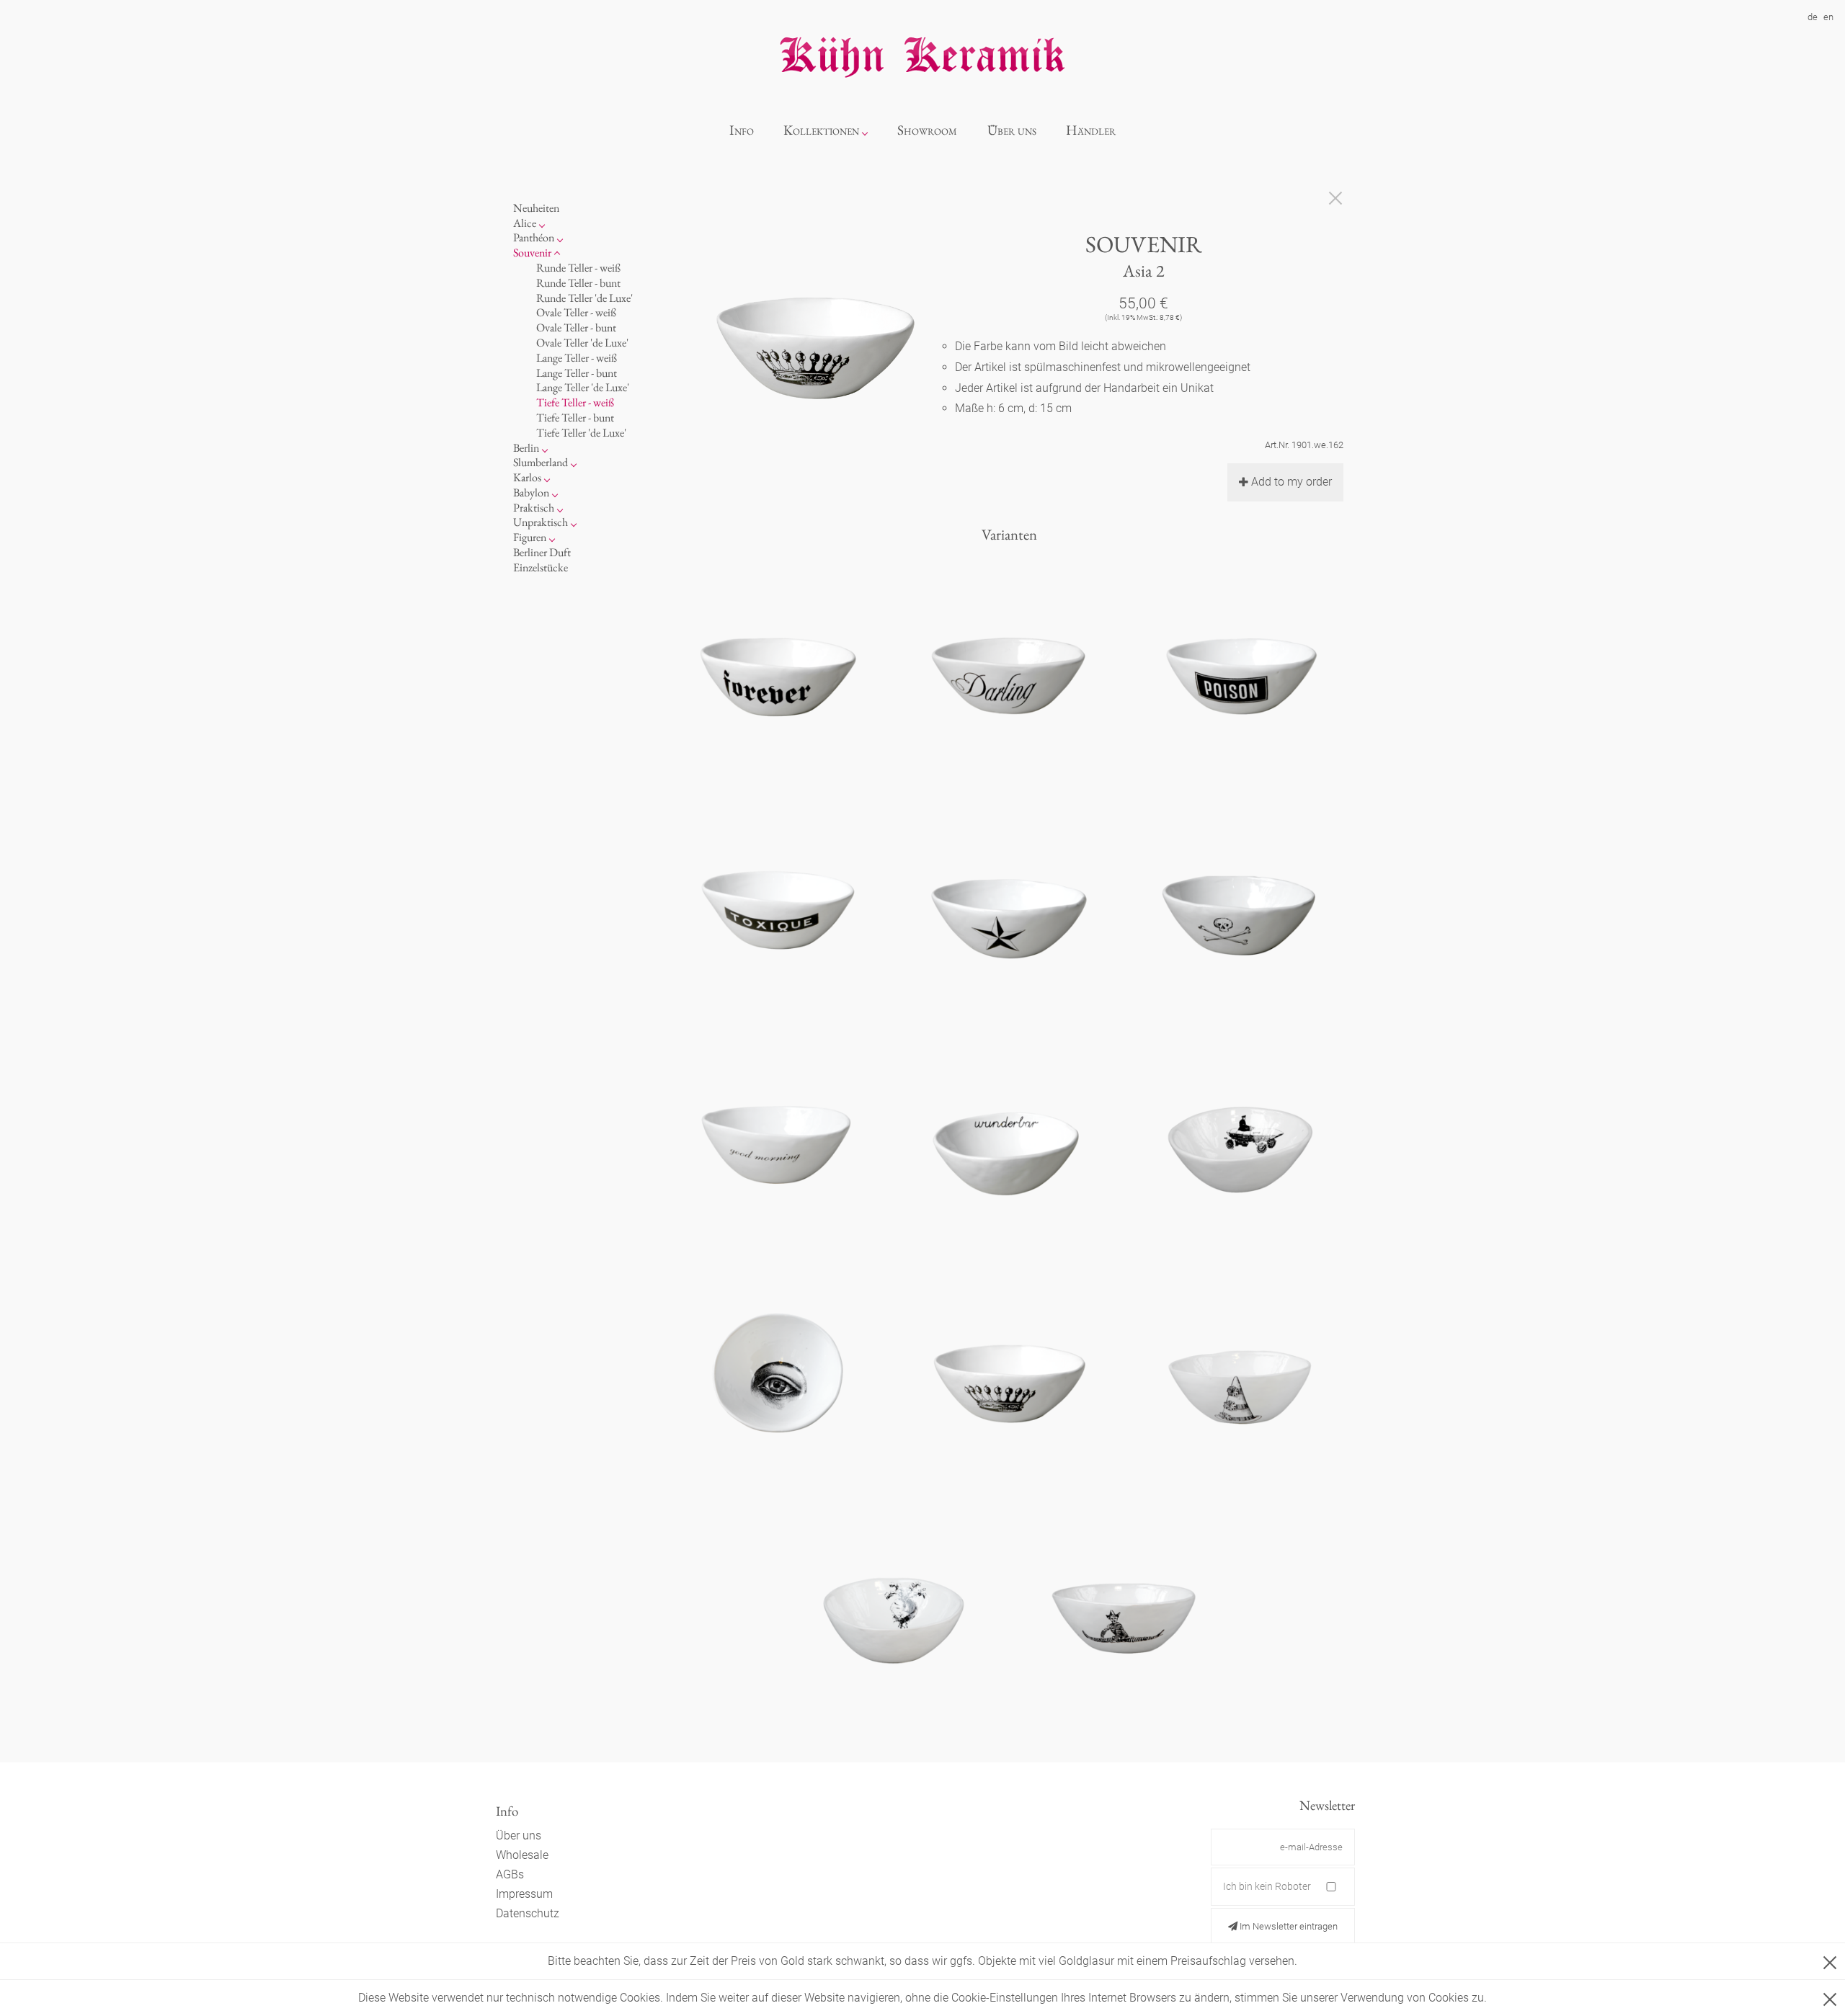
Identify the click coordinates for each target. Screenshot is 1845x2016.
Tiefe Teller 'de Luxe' (581, 433)
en (1828, 17)
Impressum (524, 1894)
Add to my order (1291, 482)
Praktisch (534, 508)
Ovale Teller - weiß (576, 312)
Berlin (526, 448)
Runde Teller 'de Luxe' (584, 298)
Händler (1091, 130)
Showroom (927, 130)
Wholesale (522, 1855)
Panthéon (534, 237)
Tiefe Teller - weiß (575, 402)
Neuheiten (536, 208)
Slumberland (541, 462)
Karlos (527, 477)
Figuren (530, 537)
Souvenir (532, 253)
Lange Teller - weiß (577, 358)
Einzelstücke (541, 567)
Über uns (1012, 130)
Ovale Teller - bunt (576, 327)
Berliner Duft (542, 552)
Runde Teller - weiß (578, 268)
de (1813, 17)
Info (742, 130)
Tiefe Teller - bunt (575, 418)
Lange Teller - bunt (577, 373)
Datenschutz (528, 1913)
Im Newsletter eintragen (1288, 1926)
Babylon (531, 492)
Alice (525, 223)
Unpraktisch (541, 522)
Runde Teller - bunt (578, 283)
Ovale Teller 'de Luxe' (582, 343)
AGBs (510, 1874)
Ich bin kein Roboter (1267, 1886)
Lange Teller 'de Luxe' (583, 387)
